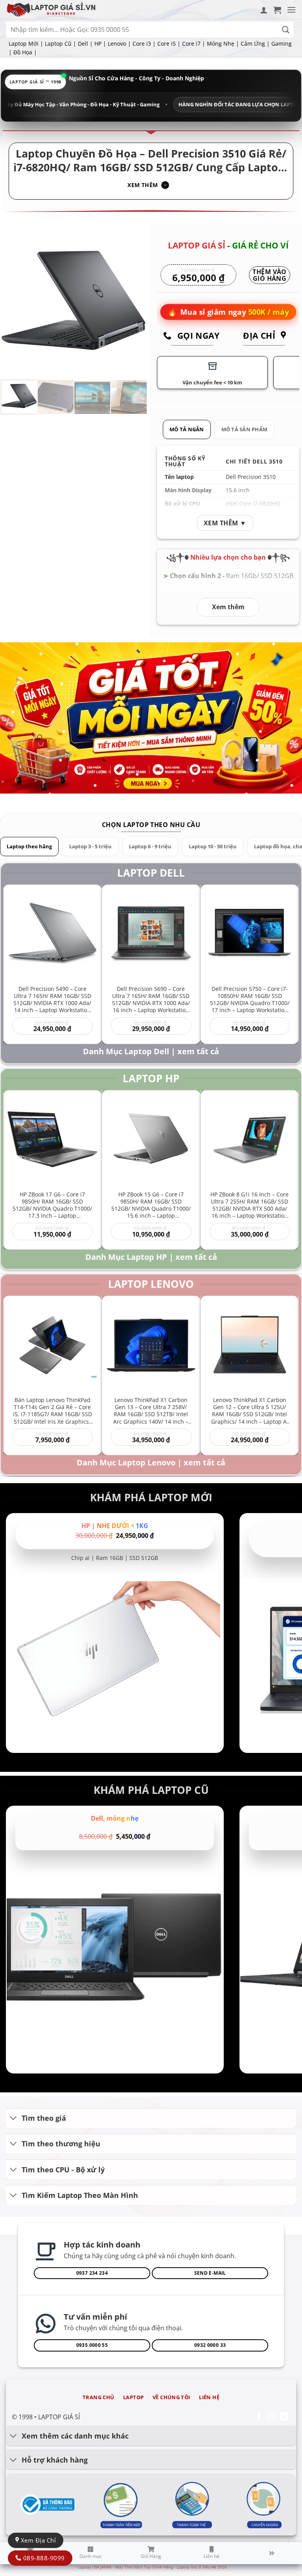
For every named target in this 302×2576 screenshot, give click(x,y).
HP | (100, 44)
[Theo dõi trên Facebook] (259, 2417)
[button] (277, 10)
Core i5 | (169, 44)
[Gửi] (286, 30)
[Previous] (14, 300)
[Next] (134, 300)
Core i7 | (194, 44)
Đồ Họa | (25, 52)
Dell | (85, 44)
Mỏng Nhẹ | (223, 44)
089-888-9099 (43, 2558)
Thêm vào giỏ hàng (270, 276)
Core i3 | (144, 44)
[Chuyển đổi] (14, 2119)
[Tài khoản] (264, 10)
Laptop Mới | (26, 44)
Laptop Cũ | (61, 44)
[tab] (187, 429)
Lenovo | (119, 44)
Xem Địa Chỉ (37, 2540)
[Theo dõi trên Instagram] (272, 2417)
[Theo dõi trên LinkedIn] (284, 2417)
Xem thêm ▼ (225, 523)
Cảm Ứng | (255, 44)
